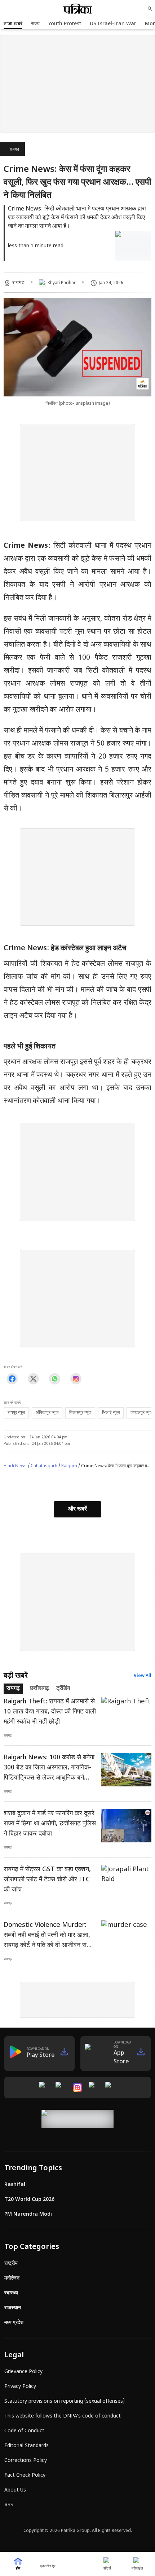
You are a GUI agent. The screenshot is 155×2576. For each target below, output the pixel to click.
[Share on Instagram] (76, 1379)
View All (143, 1676)
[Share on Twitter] (33, 1379)
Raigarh (69, 1466)
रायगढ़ (14, 149)
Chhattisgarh (44, 1466)
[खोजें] (150, 9)
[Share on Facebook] (12, 1379)
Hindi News (15, 1466)
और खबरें (77, 1509)
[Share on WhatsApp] (55, 1379)
